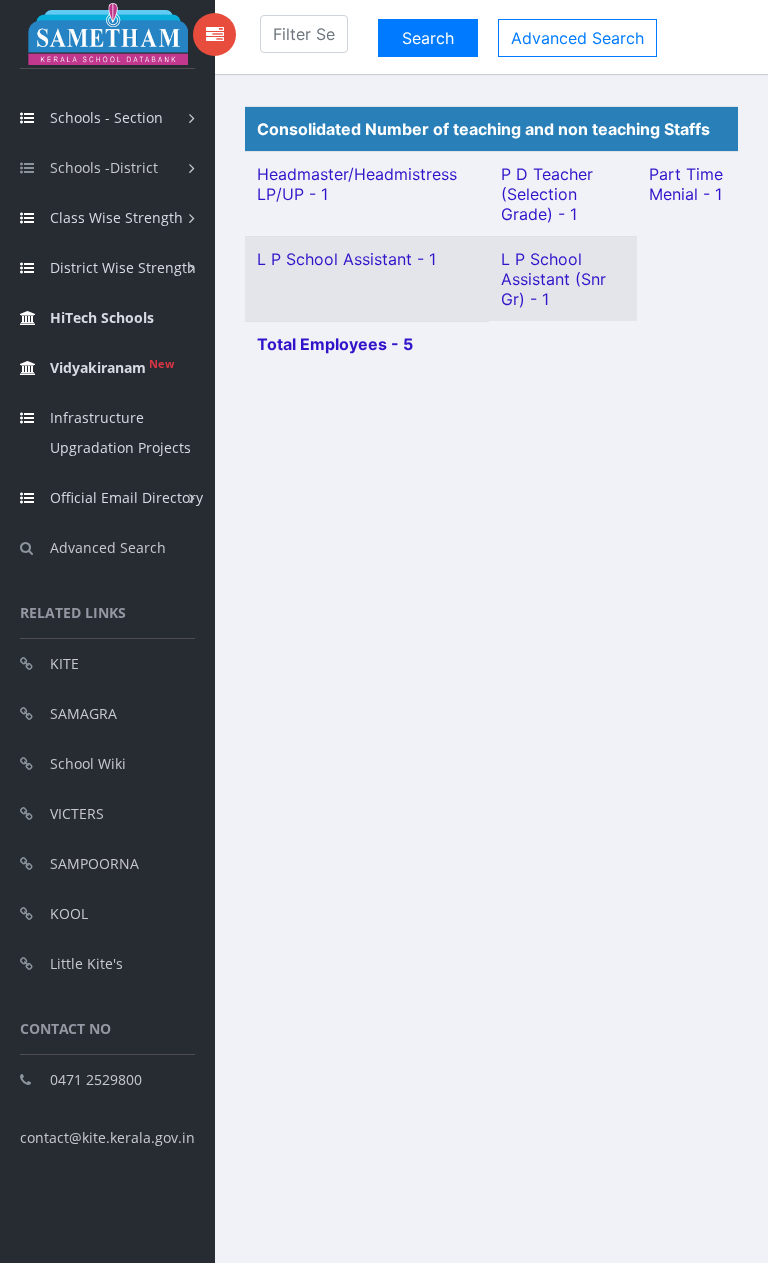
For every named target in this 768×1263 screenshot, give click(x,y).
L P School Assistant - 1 (346, 259)
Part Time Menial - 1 (686, 184)
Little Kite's (86, 963)
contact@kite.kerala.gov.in (107, 1137)
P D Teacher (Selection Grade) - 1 (547, 194)
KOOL (69, 913)
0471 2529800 (96, 1079)
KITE (64, 663)
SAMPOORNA (94, 863)
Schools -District (104, 167)
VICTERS (77, 813)
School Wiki (88, 763)
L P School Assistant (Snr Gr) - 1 (553, 279)
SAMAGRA (83, 713)
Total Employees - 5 (335, 344)
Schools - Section (106, 117)
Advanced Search (108, 547)
